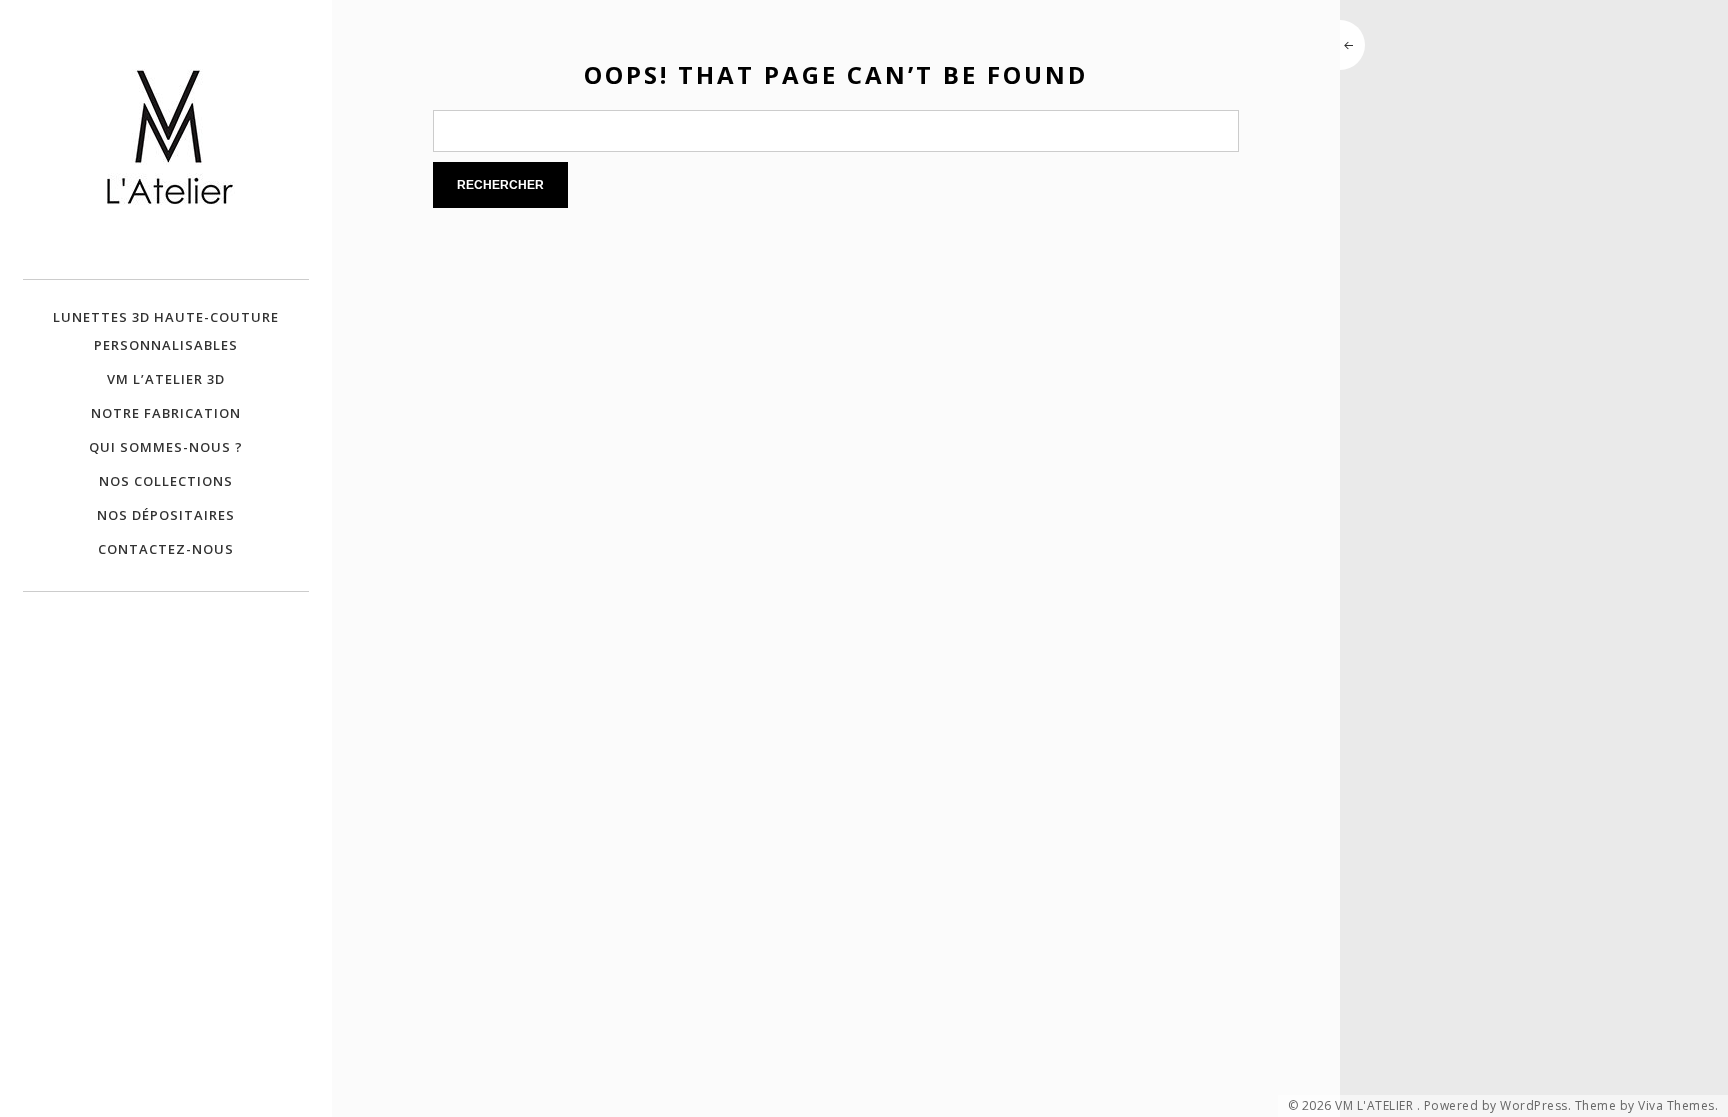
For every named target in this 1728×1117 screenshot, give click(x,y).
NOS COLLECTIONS (166, 481)
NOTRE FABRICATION (166, 413)
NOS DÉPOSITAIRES (166, 515)
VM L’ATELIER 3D (166, 379)
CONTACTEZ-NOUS (166, 549)
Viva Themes (1676, 1106)
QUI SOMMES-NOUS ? (166, 447)
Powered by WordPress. (1498, 1106)
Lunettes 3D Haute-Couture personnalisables (166, 331)
